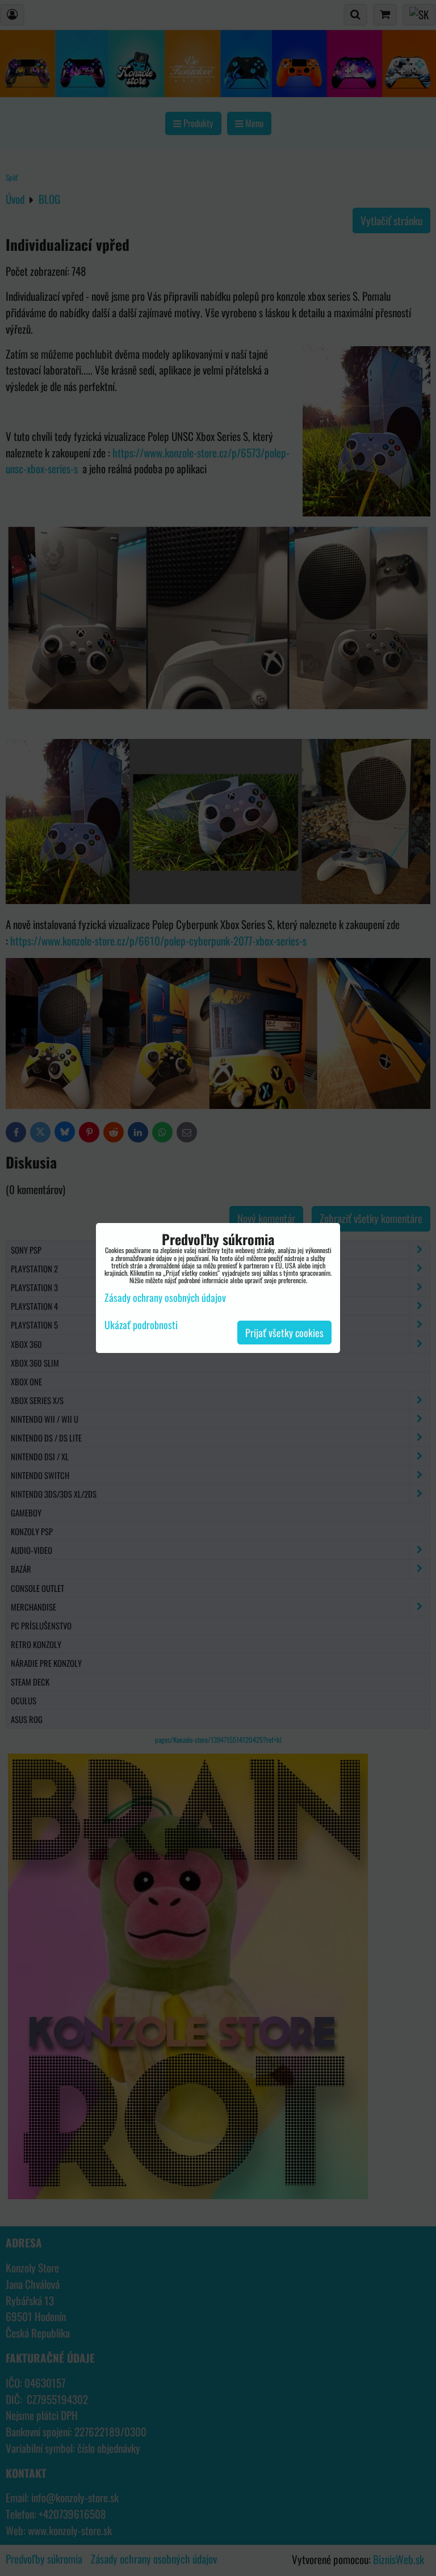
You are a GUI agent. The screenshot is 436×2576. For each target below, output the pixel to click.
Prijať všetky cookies (284, 1333)
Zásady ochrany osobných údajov (165, 1297)
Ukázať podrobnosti (141, 1325)
